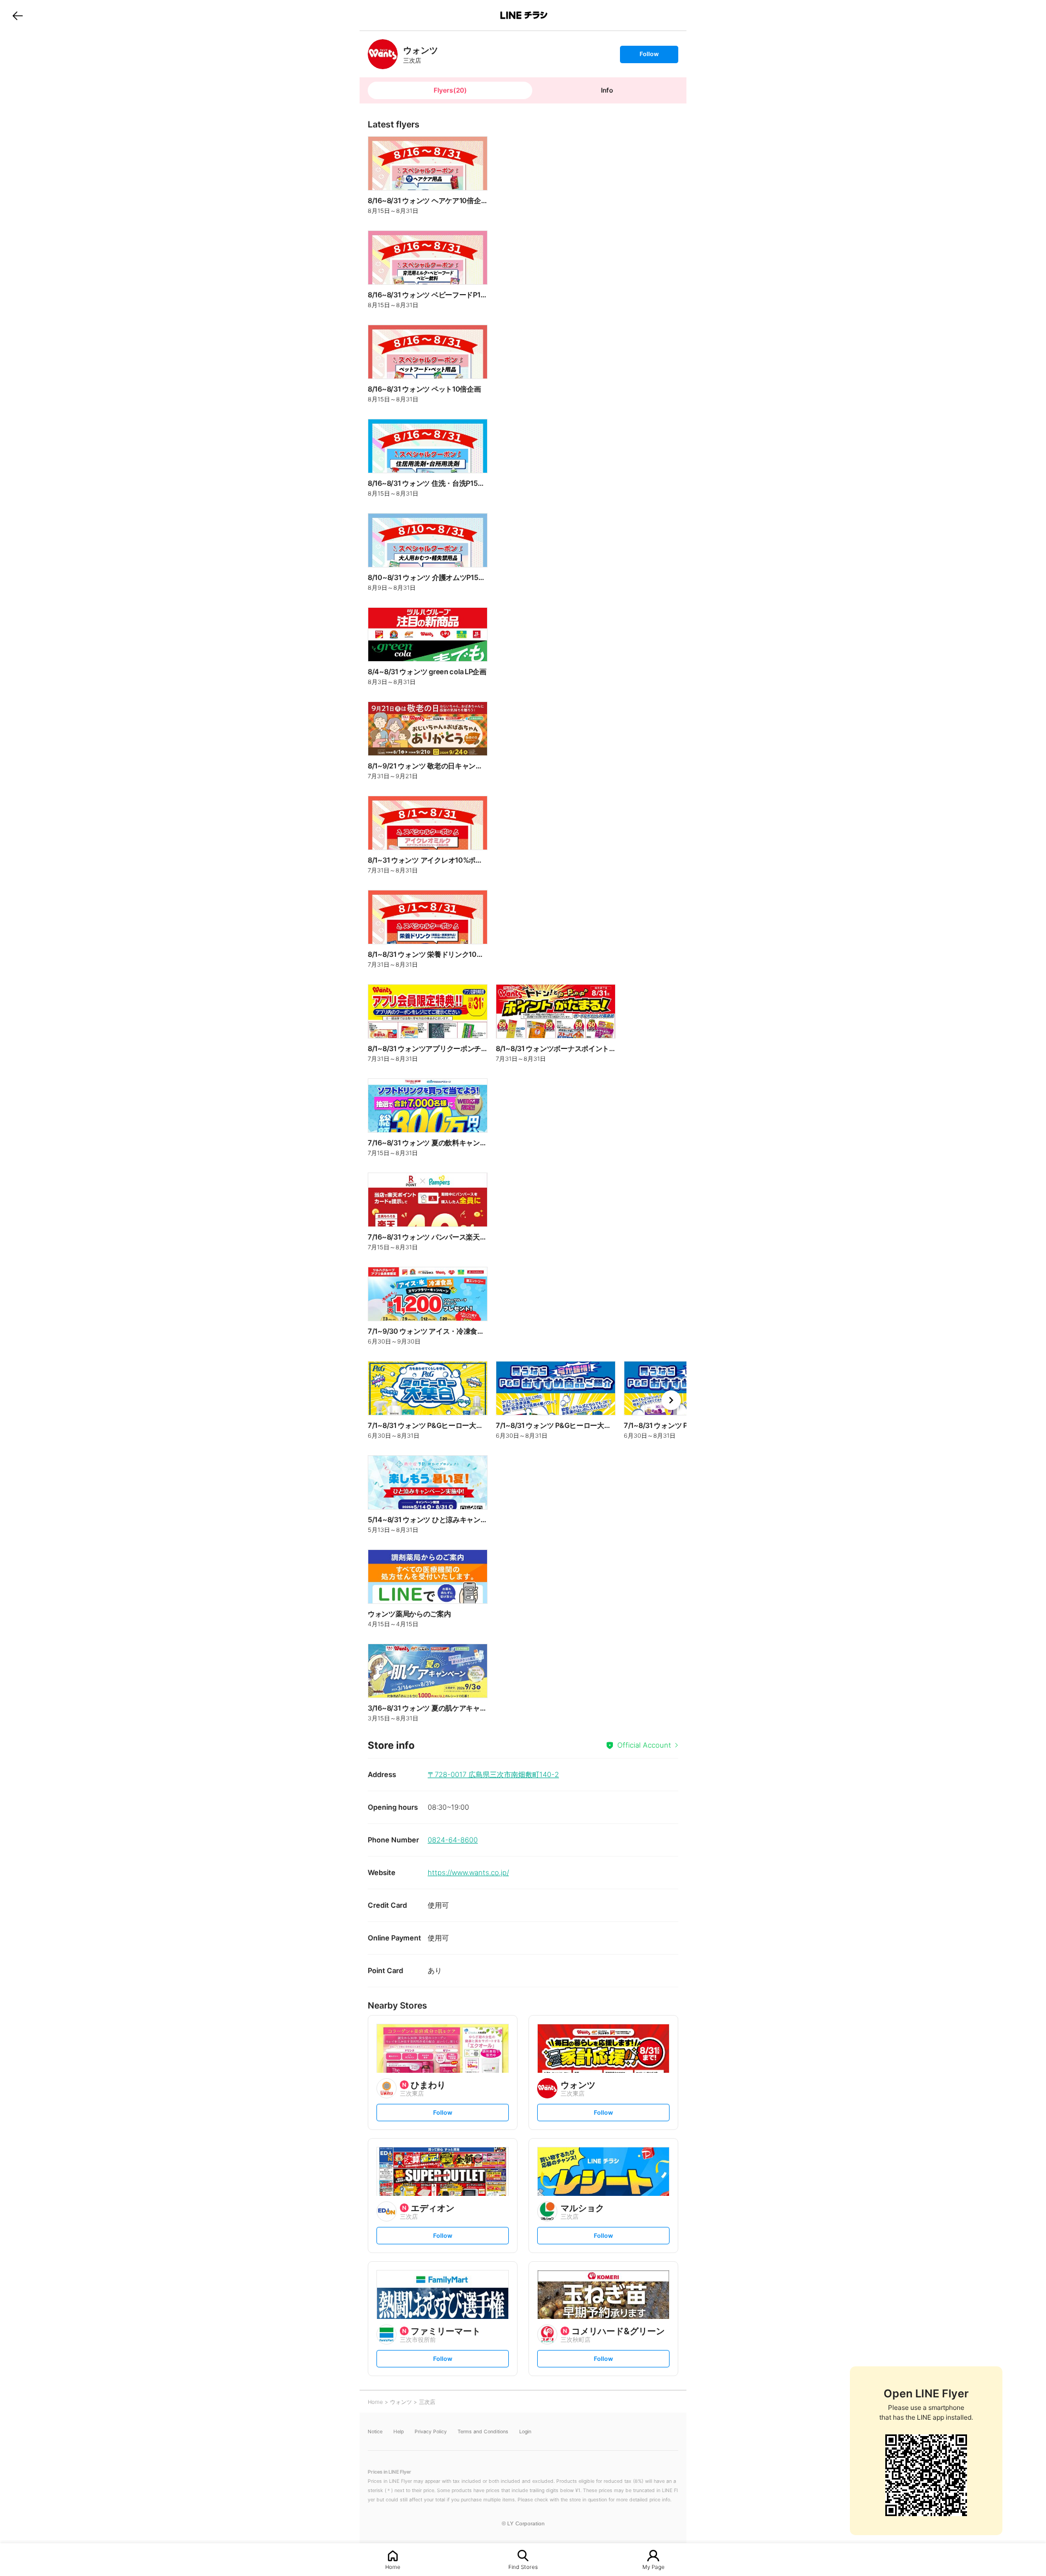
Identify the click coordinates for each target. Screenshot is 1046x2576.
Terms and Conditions (483, 2431)
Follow (649, 56)
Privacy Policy (431, 2431)
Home (393, 2566)
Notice (375, 2431)
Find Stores (523, 2566)
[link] (383, 54)
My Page (653, 2566)
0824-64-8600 (453, 1840)
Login (525, 2431)
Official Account (644, 1745)
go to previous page (18, 15)
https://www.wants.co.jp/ (468, 1872)
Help (399, 2431)
